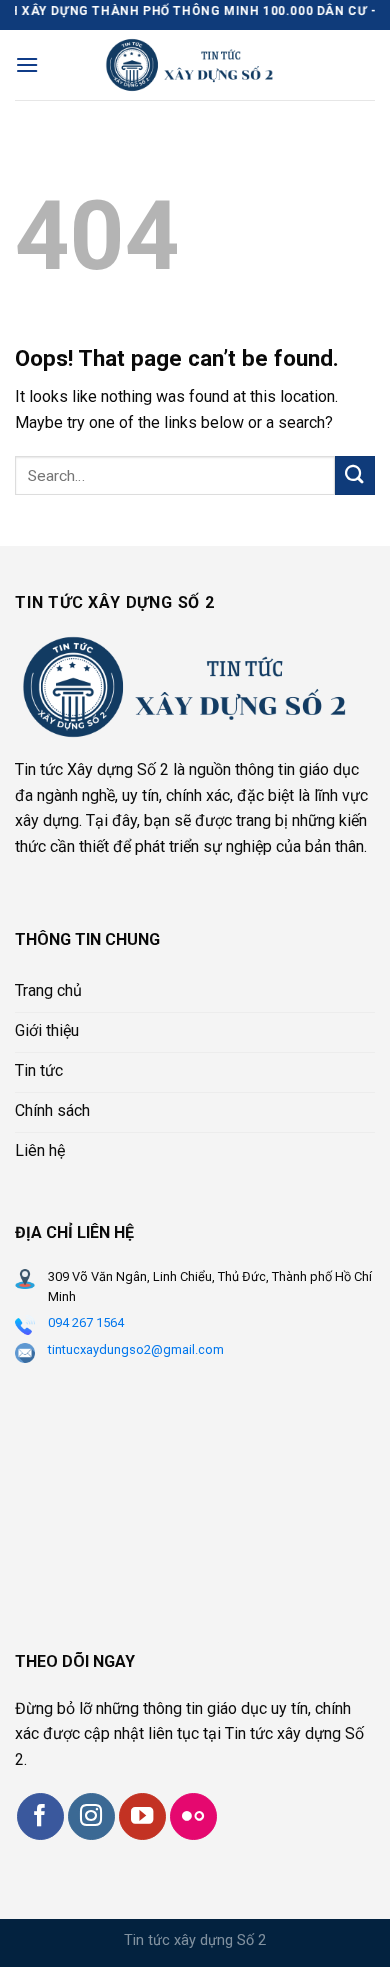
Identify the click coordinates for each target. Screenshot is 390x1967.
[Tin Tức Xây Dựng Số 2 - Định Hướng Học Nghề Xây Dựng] (195, 65)
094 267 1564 (86, 1322)
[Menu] (27, 64)
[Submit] (355, 475)
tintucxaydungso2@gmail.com (136, 1349)
